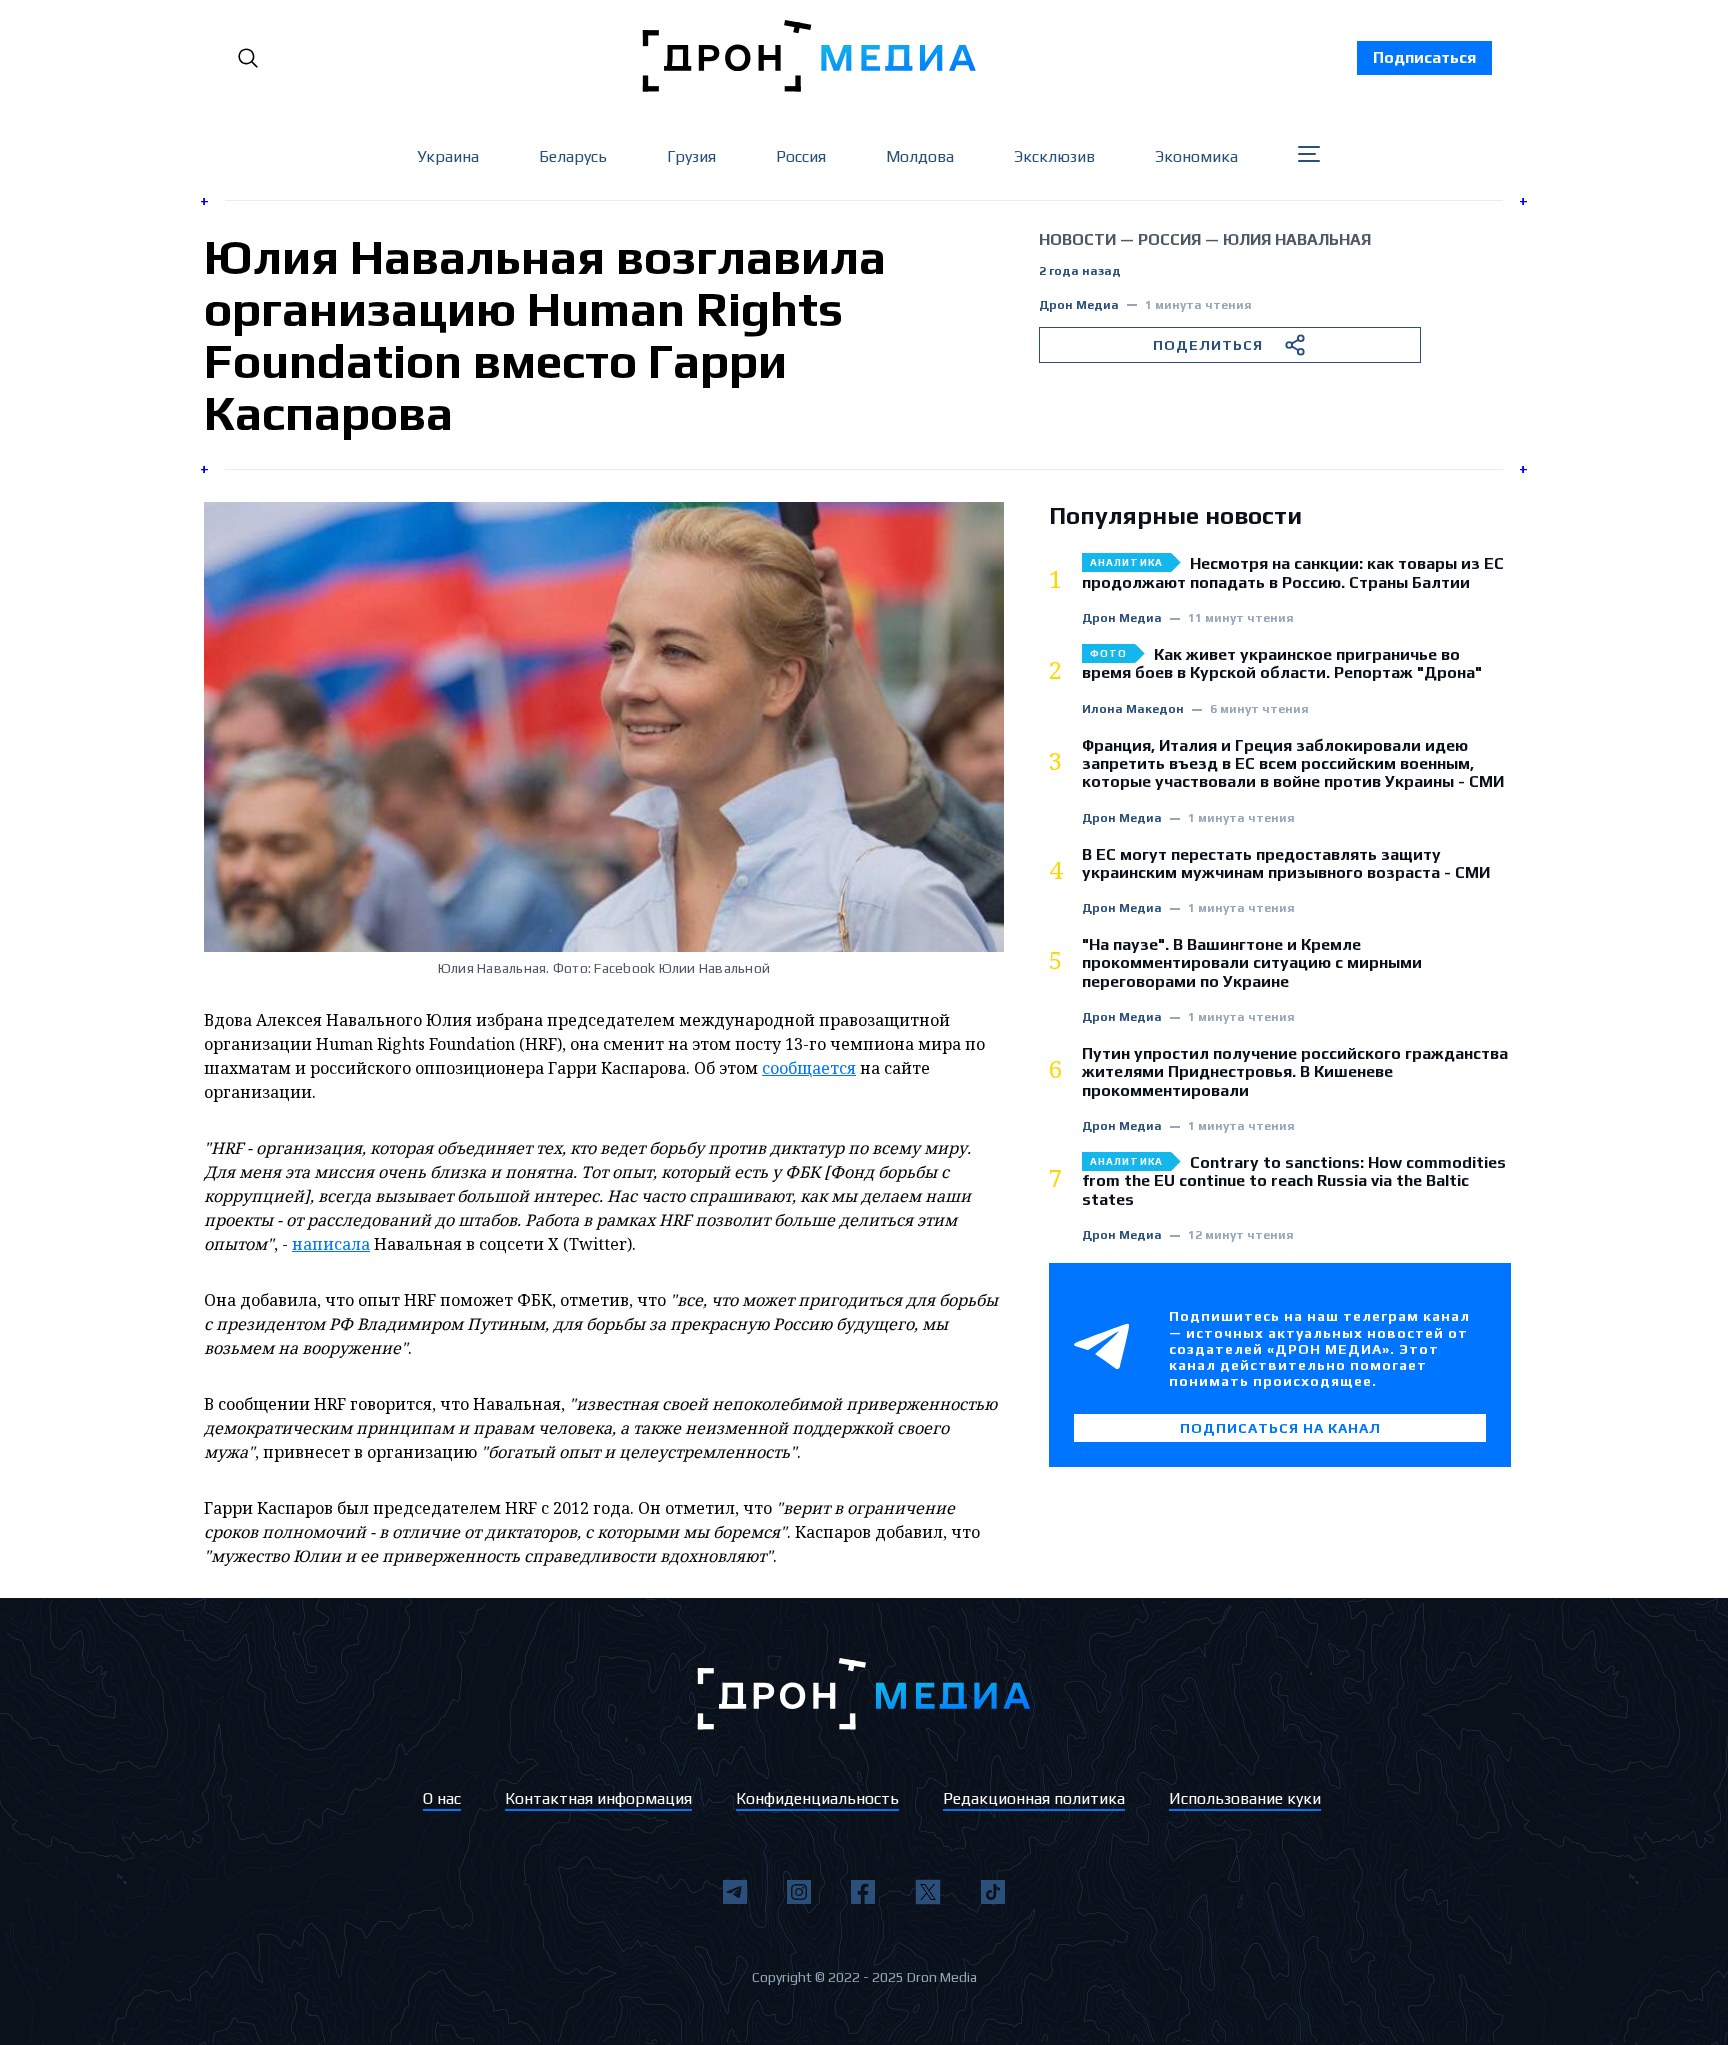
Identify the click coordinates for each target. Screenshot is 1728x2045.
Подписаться (1424, 57)
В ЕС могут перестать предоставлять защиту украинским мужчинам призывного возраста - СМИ (1286, 864)
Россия (801, 156)
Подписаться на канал (1280, 1428)
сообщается (809, 1068)
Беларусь (573, 156)
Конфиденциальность (817, 1798)
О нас (442, 1798)
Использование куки (1245, 1798)
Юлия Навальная (1297, 239)
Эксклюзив (1054, 156)
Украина (448, 156)
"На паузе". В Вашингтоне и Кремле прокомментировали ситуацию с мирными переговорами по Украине (1252, 963)
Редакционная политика (1034, 1798)
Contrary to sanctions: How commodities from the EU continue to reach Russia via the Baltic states (1294, 1181)
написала (331, 1244)
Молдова (920, 156)
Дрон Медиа (1079, 305)
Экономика (1196, 156)
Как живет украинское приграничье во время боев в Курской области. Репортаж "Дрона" (1282, 664)
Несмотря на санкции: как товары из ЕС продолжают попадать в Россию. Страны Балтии (1293, 573)
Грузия (691, 156)
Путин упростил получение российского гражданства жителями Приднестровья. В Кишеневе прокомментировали (1295, 1072)
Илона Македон (1133, 709)
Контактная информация (598, 1798)
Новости (1077, 239)
